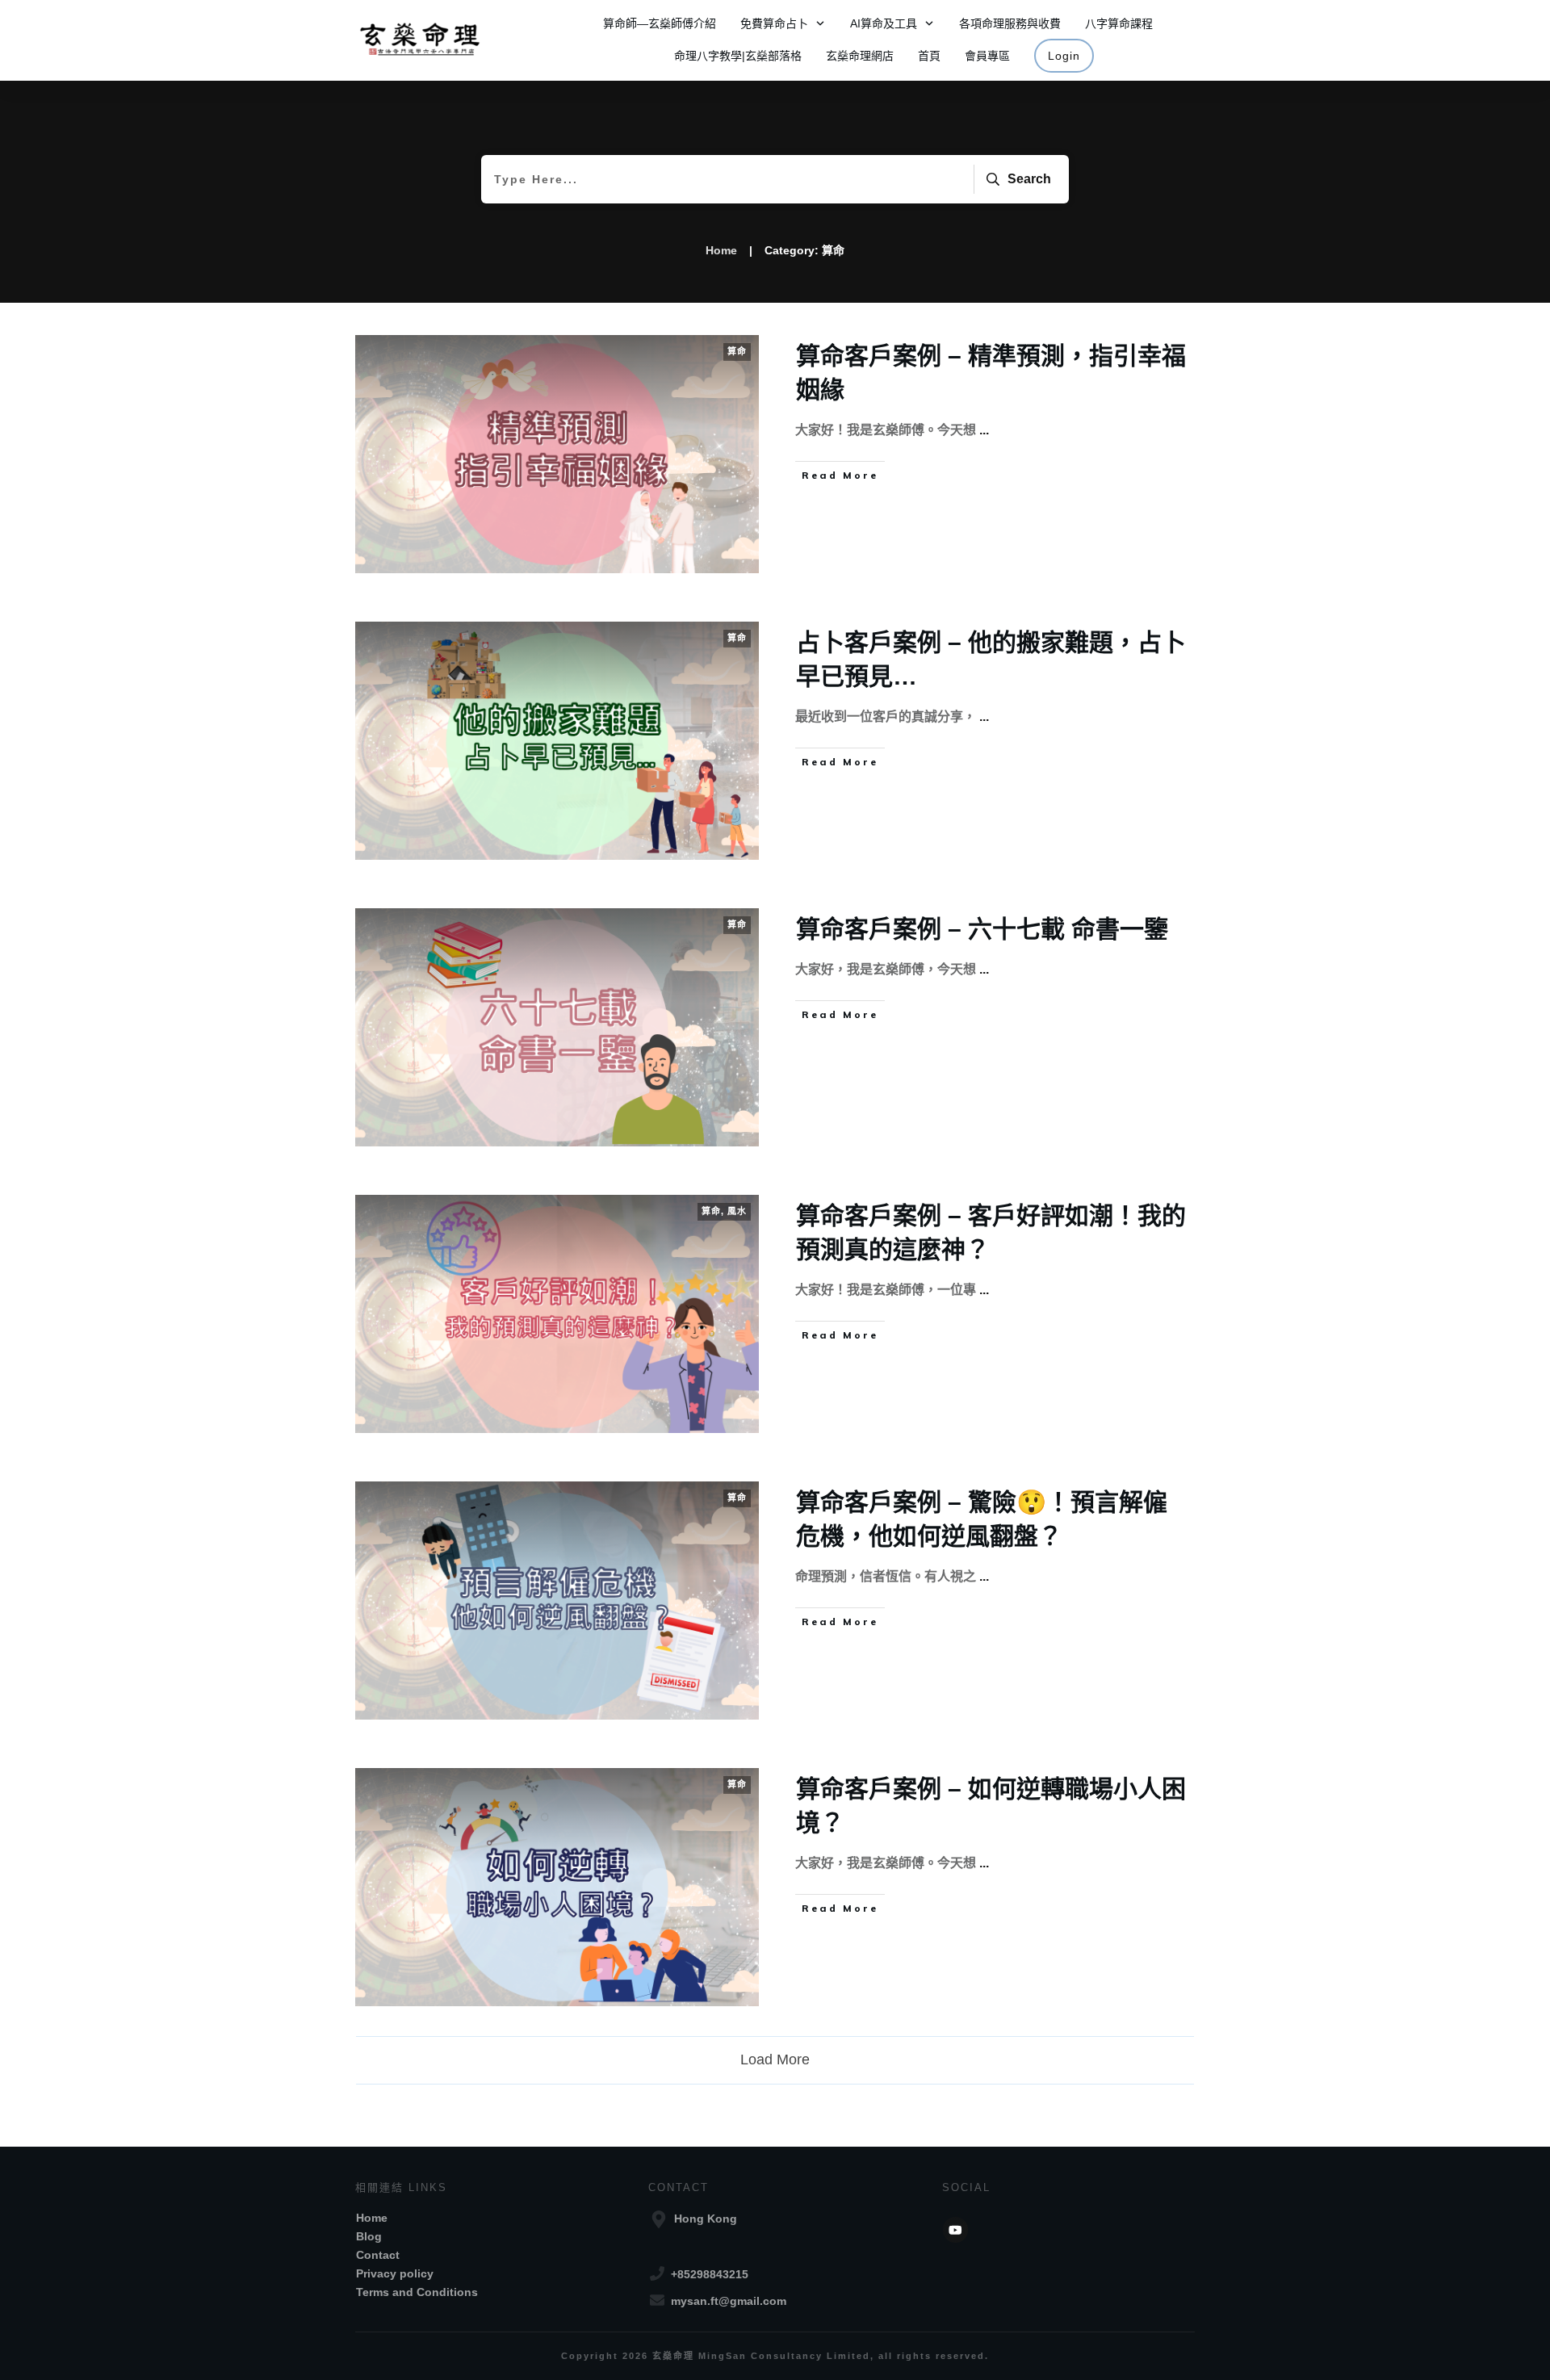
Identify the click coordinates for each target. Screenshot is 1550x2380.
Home (372, 2218)
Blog (369, 2236)
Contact (378, 2255)
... (984, 430)
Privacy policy (395, 2273)
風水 (737, 1211)
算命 (737, 351)
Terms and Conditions (417, 2292)
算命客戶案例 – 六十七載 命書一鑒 (982, 929)
